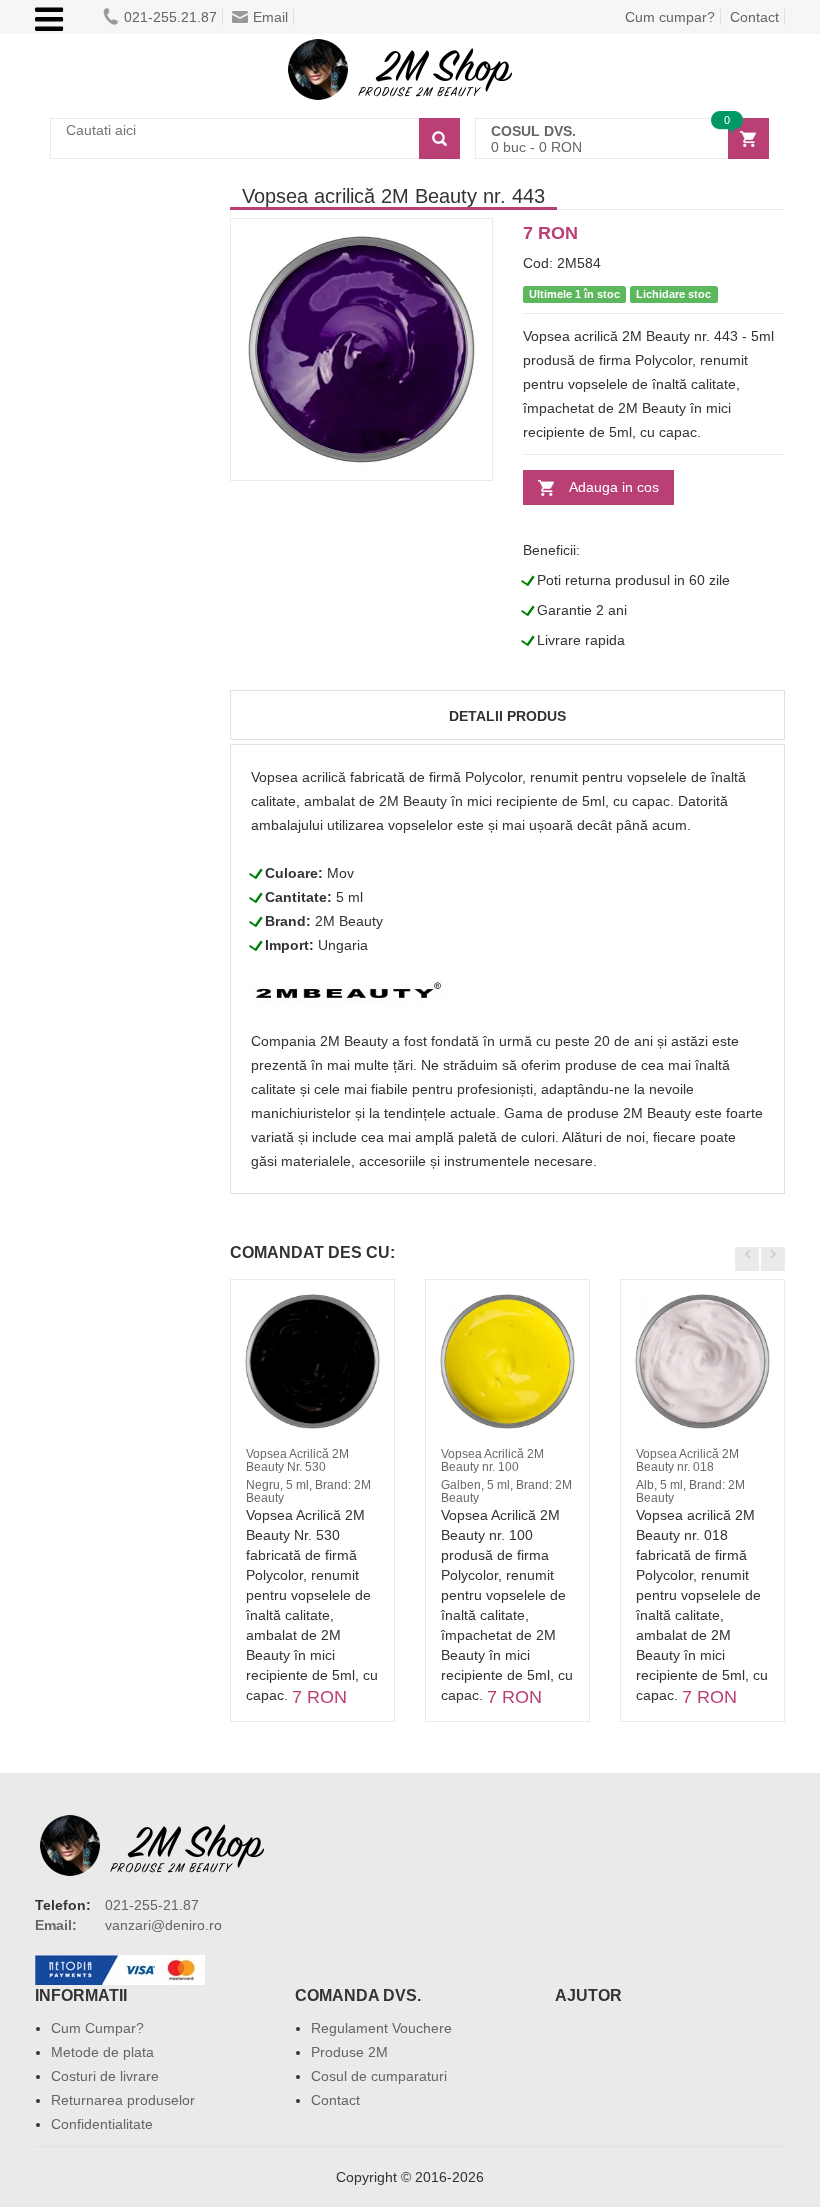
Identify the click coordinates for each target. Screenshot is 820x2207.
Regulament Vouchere (381, 2028)
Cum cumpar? (670, 17)
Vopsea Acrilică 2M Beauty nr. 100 (492, 1460)
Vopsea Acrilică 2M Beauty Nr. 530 (297, 1460)
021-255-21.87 (152, 1905)
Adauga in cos (614, 487)
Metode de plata (102, 2052)
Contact (754, 17)
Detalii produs (507, 716)
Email (270, 17)
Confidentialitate (102, 2124)
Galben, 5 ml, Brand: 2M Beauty (506, 1491)
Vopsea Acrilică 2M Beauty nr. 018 (687, 1460)
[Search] (439, 138)
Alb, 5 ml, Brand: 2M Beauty (690, 1491)
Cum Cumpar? (97, 2028)
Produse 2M (349, 2052)
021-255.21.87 (170, 17)
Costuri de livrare (105, 2076)
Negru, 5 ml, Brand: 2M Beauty (308, 1491)
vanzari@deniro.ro (163, 1925)
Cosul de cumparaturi (379, 2076)
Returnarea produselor (123, 2100)
